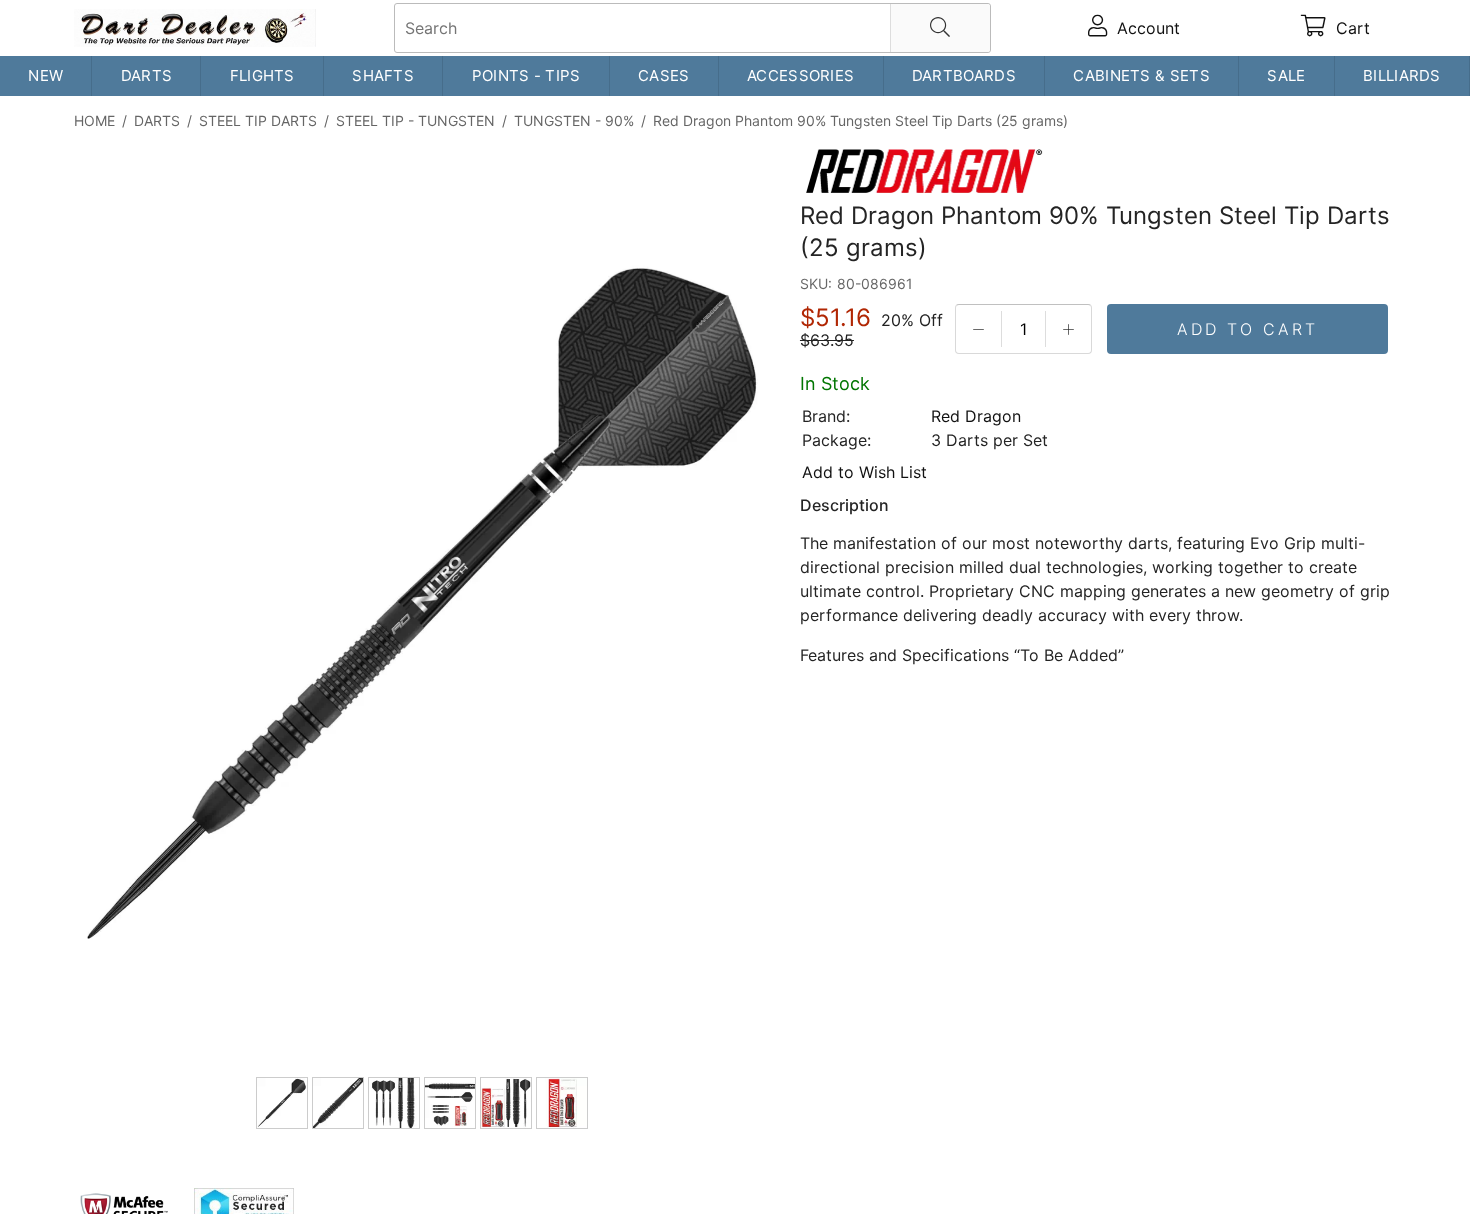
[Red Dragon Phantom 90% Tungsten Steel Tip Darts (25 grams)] (424, 607)
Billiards (1402, 75)
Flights (262, 75)
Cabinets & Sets (1141, 75)
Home (94, 120)
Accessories (800, 75)
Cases (664, 75)
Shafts (383, 75)
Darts (147, 75)
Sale (1286, 75)
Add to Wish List (864, 472)
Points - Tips (526, 75)
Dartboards (964, 75)
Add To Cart (1247, 329)
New (45, 75)
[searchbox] (692, 28)
